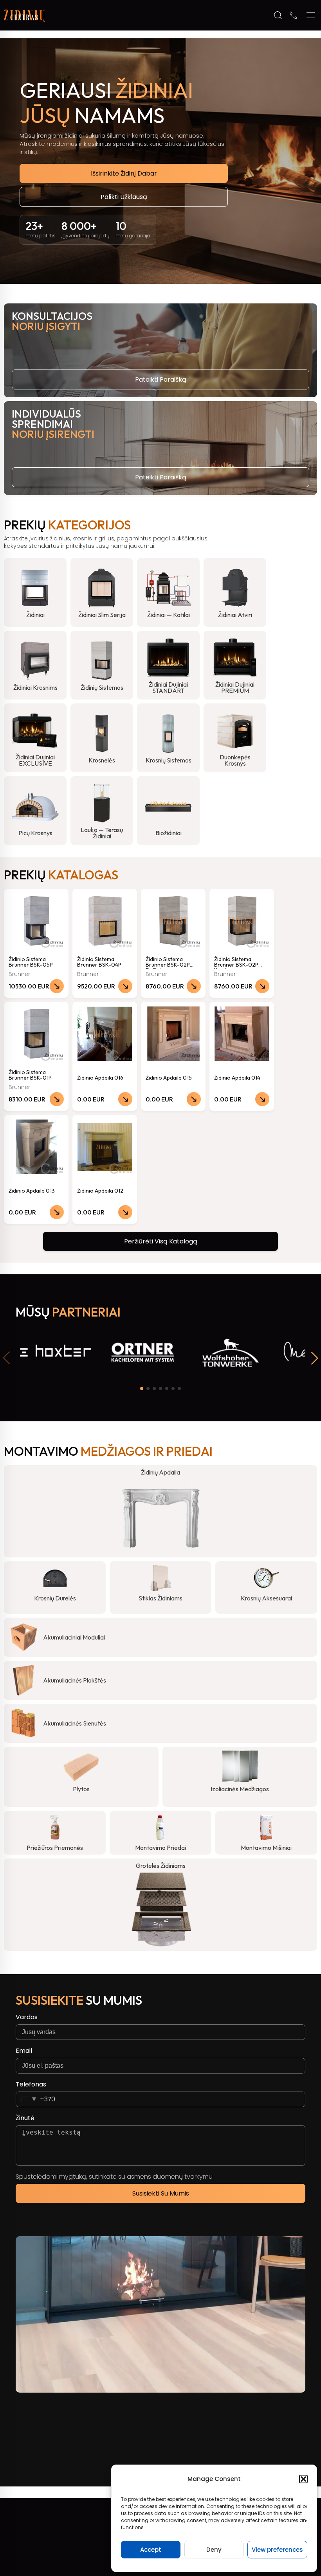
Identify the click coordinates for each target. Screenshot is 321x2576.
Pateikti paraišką (161, 379)
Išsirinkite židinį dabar (124, 173)
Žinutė (25, 2118)
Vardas (27, 2017)
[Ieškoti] (278, 15)
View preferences (277, 2550)
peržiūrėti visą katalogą (161, 1241)
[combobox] (36, 2099)
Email (24, 2051)
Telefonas (31, 2084)
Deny (214, 2550)
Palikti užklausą (124, 197)
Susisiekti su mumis (161, 2193)
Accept (151, 2550)
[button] (303, 2479)
